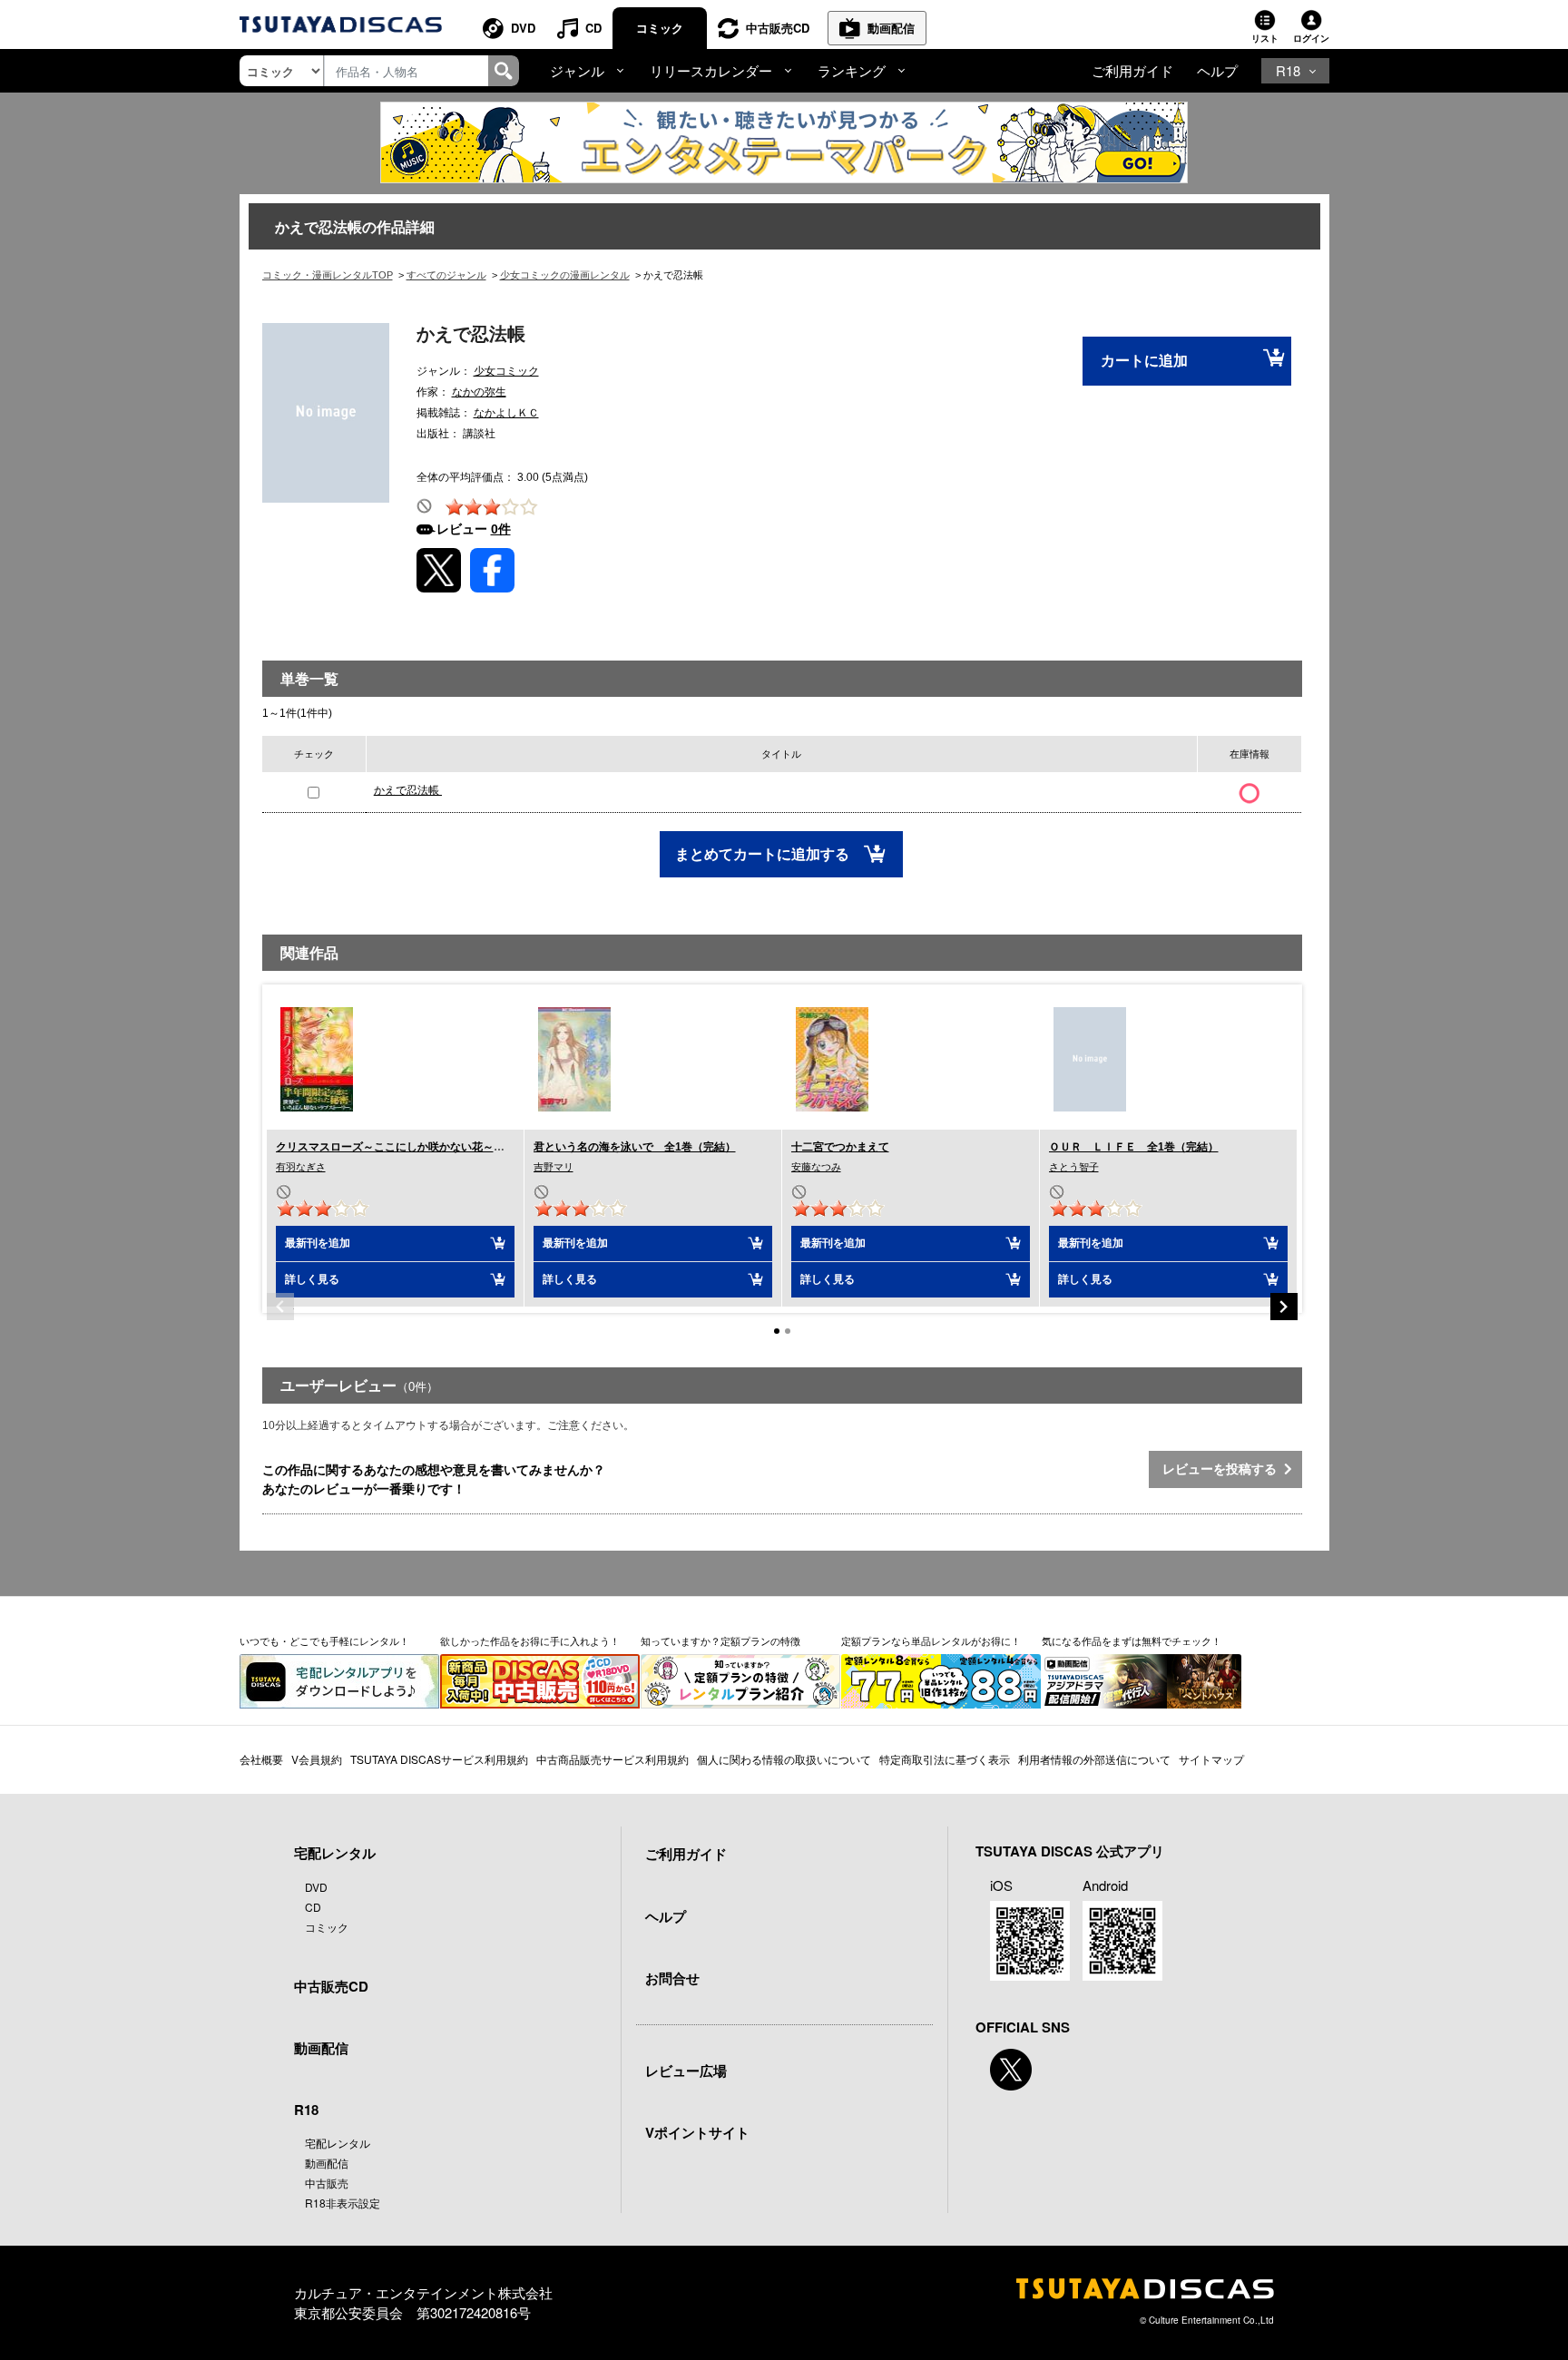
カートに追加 (1144, 361)
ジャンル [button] (577, 70)
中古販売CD (778, 28)
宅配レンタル (338, 2143)
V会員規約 (317, 1759)
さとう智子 (1074, 1167)
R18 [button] (1288, 70)
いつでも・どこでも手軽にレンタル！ (324, 1640)
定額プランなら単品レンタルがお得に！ (931, 1640)
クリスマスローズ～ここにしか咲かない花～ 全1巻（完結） (426, 1147)
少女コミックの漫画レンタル (565, 275)
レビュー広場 (686, 2071)
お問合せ (672, 1978)
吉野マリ (554, 1167)
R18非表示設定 (343, 2203)
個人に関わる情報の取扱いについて (784, 1759)
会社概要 (261, 1759)
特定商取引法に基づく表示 (945, 1759)
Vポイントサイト (697, 2132)
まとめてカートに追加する (764, 854)
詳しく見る (312, 1279)
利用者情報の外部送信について (1094, 1759)
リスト (1265, 38)
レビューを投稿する (1223, 1469)
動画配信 (891, 28)
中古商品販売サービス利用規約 (612, 1759)
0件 (501, 529)
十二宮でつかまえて (840, 1147)
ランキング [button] (852, 70)
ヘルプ (1217, 70)
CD (593, 28)
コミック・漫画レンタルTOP (328, 275)
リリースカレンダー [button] (711, 70)
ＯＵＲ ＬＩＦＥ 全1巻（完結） (1134, 1147)
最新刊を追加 (318, 1243)
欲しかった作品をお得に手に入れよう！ (530, 1640)
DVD (523, 28)
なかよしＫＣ (506, 413)
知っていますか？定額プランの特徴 (720, 1640)
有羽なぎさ (301, 1167)
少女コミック (506, 371)
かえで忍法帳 (408, 790)
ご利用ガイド (1132, 70)
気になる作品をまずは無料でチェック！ (1132, 1640)
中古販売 (327, 2183)
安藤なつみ (816, 1167)
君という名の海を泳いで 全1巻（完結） (635, 1147)
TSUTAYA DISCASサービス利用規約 (439, 1759)
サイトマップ (1211, 1759)
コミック (660, 28)
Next (1284, 1307)
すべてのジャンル (446, 275)
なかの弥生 (479, 392)
